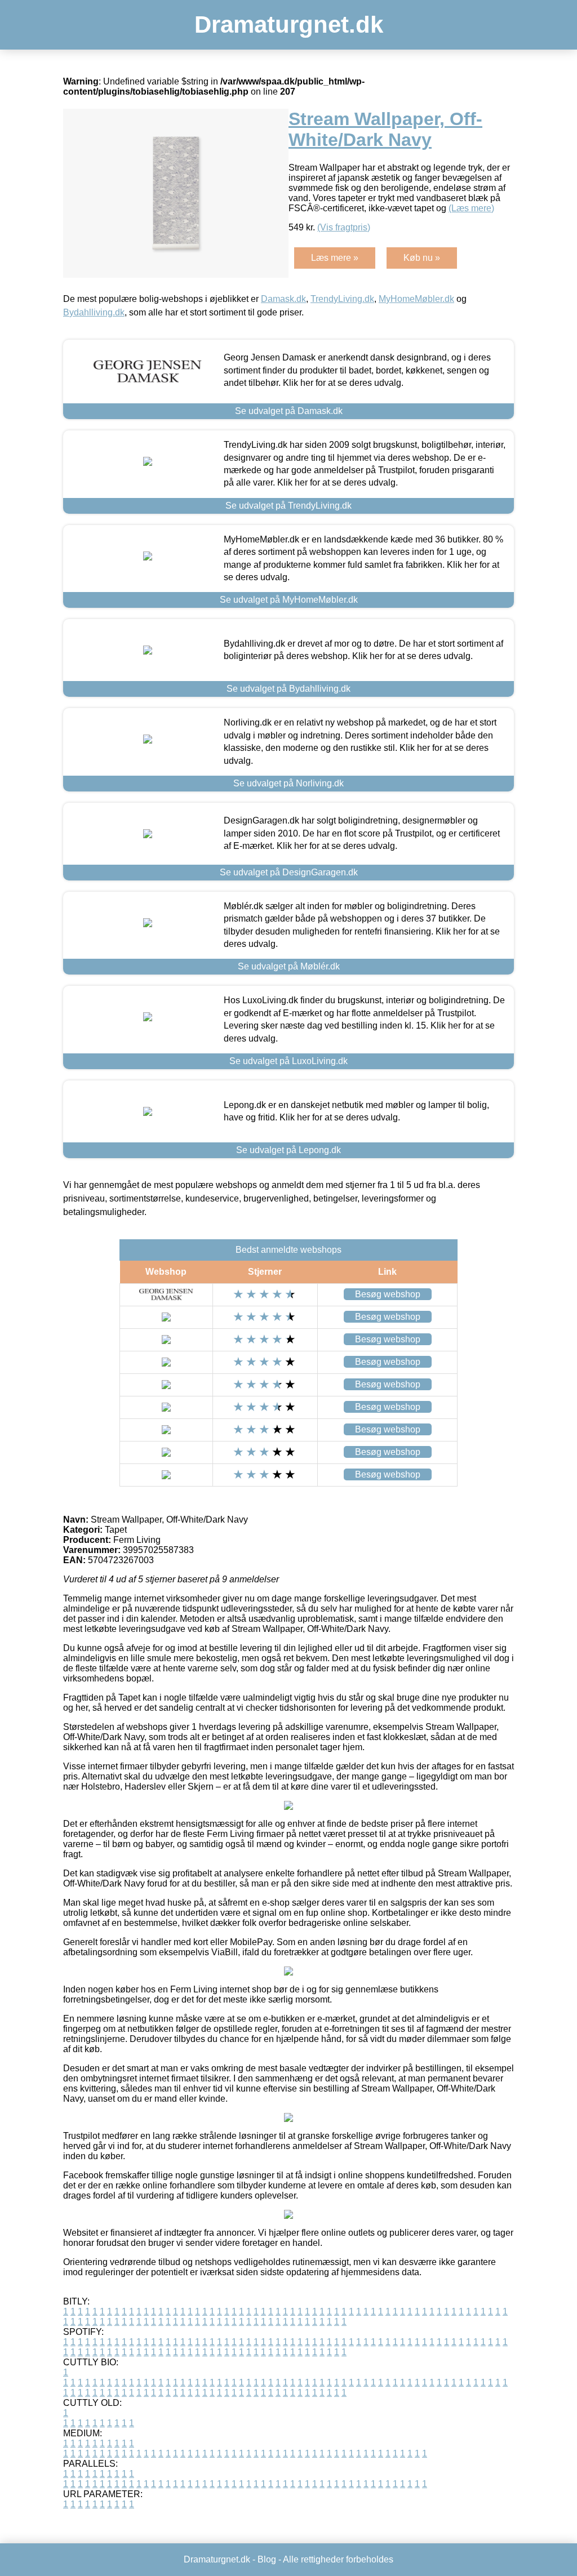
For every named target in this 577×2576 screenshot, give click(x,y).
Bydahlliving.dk (94, 312)
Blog (267, 2559)
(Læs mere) (471, 208)
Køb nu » (422, 258)
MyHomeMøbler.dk (416, 299)
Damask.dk (283, 299)
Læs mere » (335, 258)
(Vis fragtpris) (344, 227)
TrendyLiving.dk (342, 299)
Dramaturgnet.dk (289, 25)
